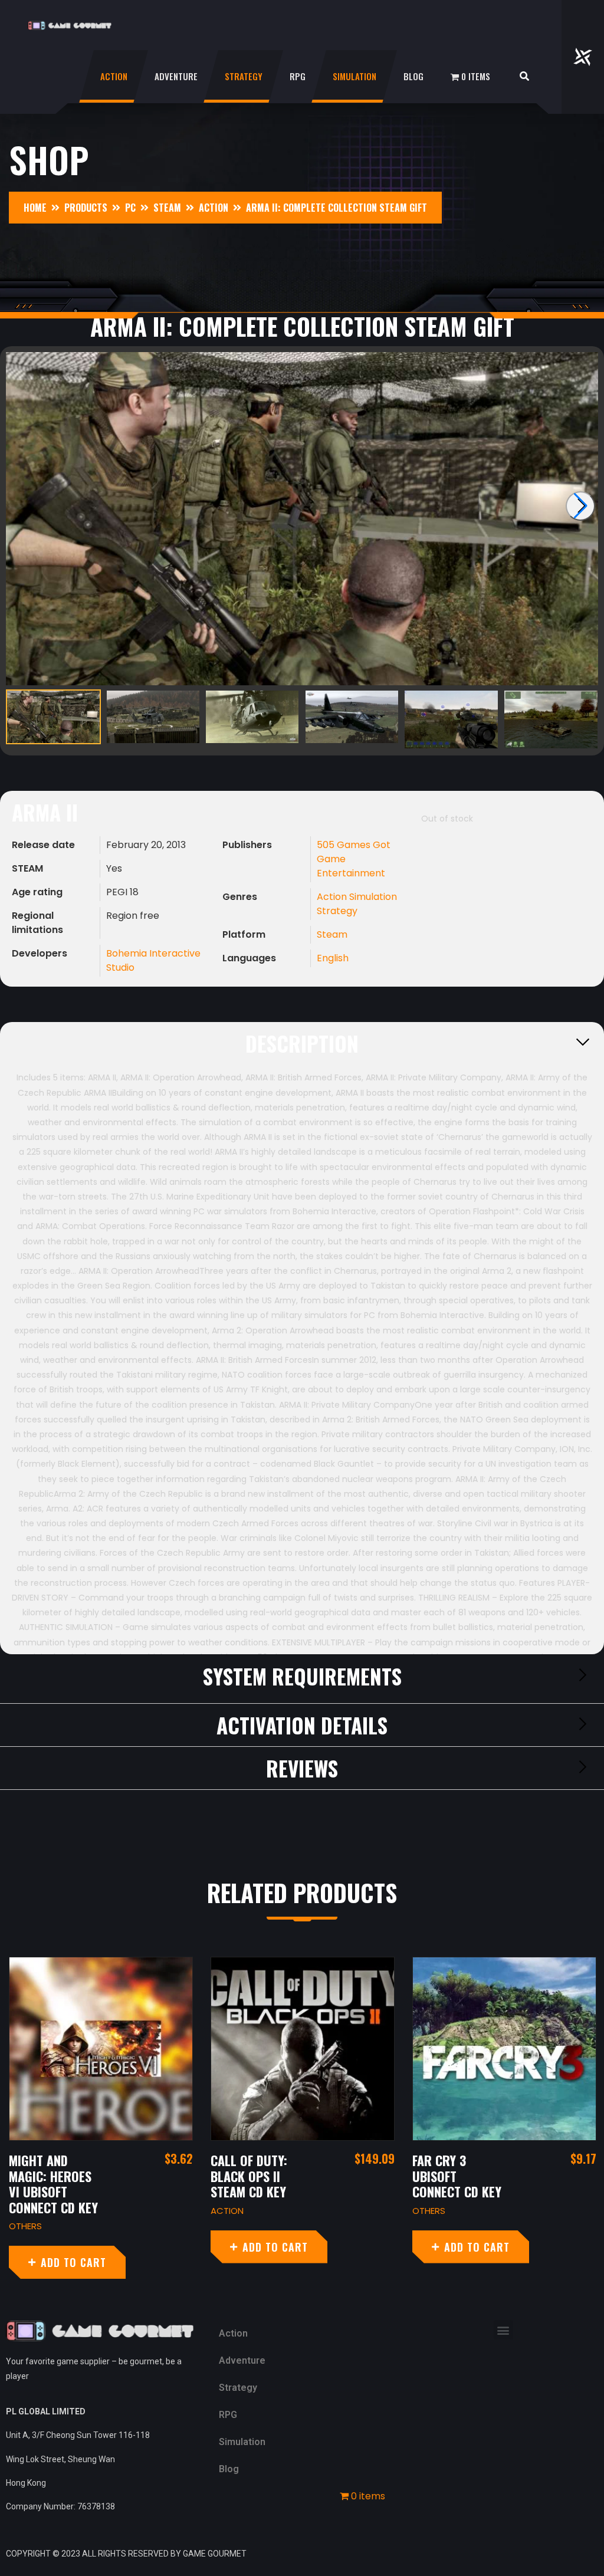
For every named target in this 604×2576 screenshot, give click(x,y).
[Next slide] (580, 506)
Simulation (354, 76)
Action (114, 76)
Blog (413, 76)
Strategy (244, 76)
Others (25, 2226)
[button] (503, 2330)
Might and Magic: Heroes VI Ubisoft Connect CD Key (53, 2184)
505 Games (345, 845)
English (333, 958)
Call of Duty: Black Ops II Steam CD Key (249, 2176)
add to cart (73, 2262)
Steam (332, 934)
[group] (302, 519)
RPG (298, 76)
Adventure (176, 76)
